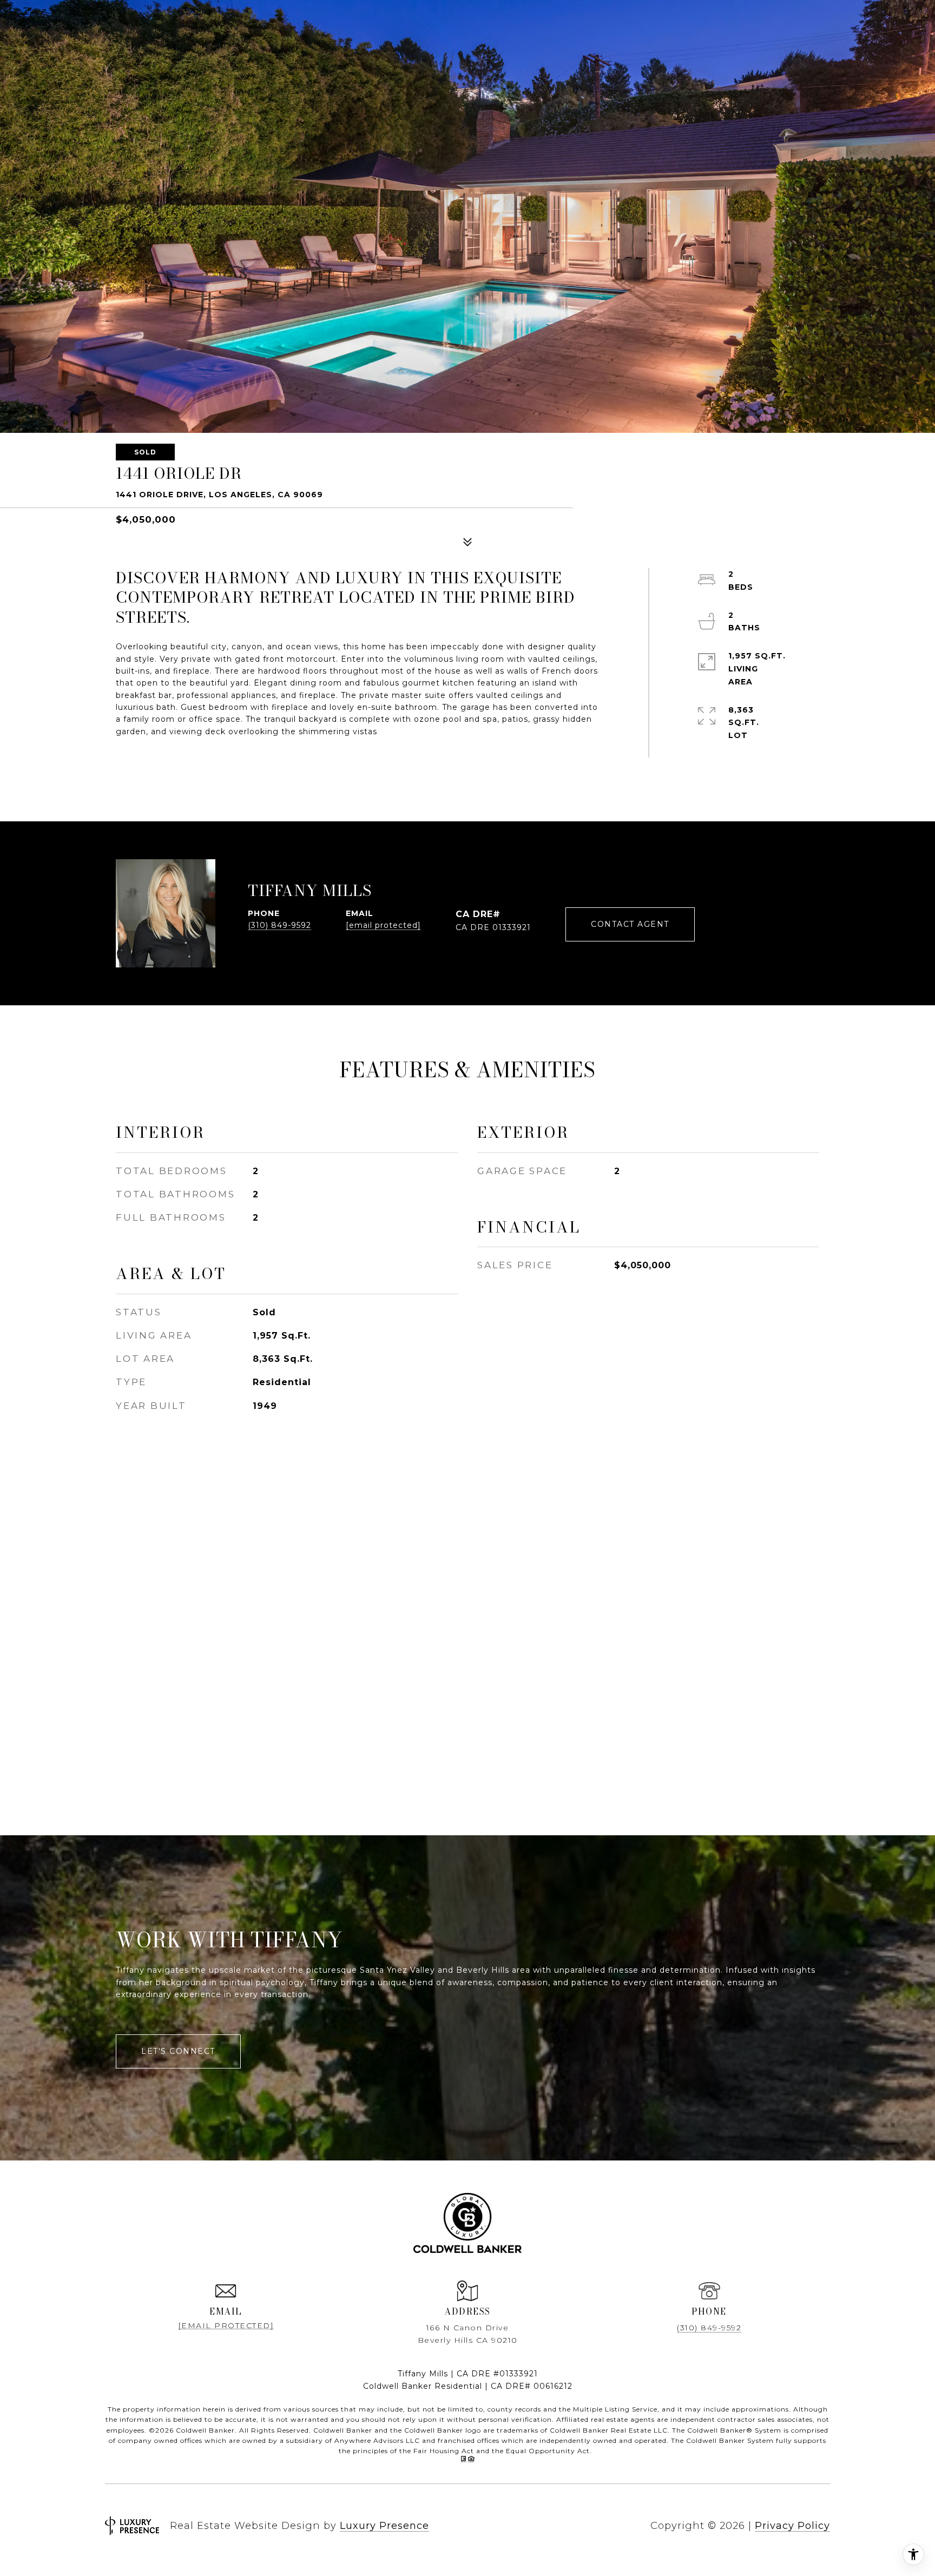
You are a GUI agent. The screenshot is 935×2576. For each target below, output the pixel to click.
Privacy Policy (792, 2526)
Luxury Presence (384, 2526)
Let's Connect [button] (178, 2051)
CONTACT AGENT (630, 924)
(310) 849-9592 (279, 925)
